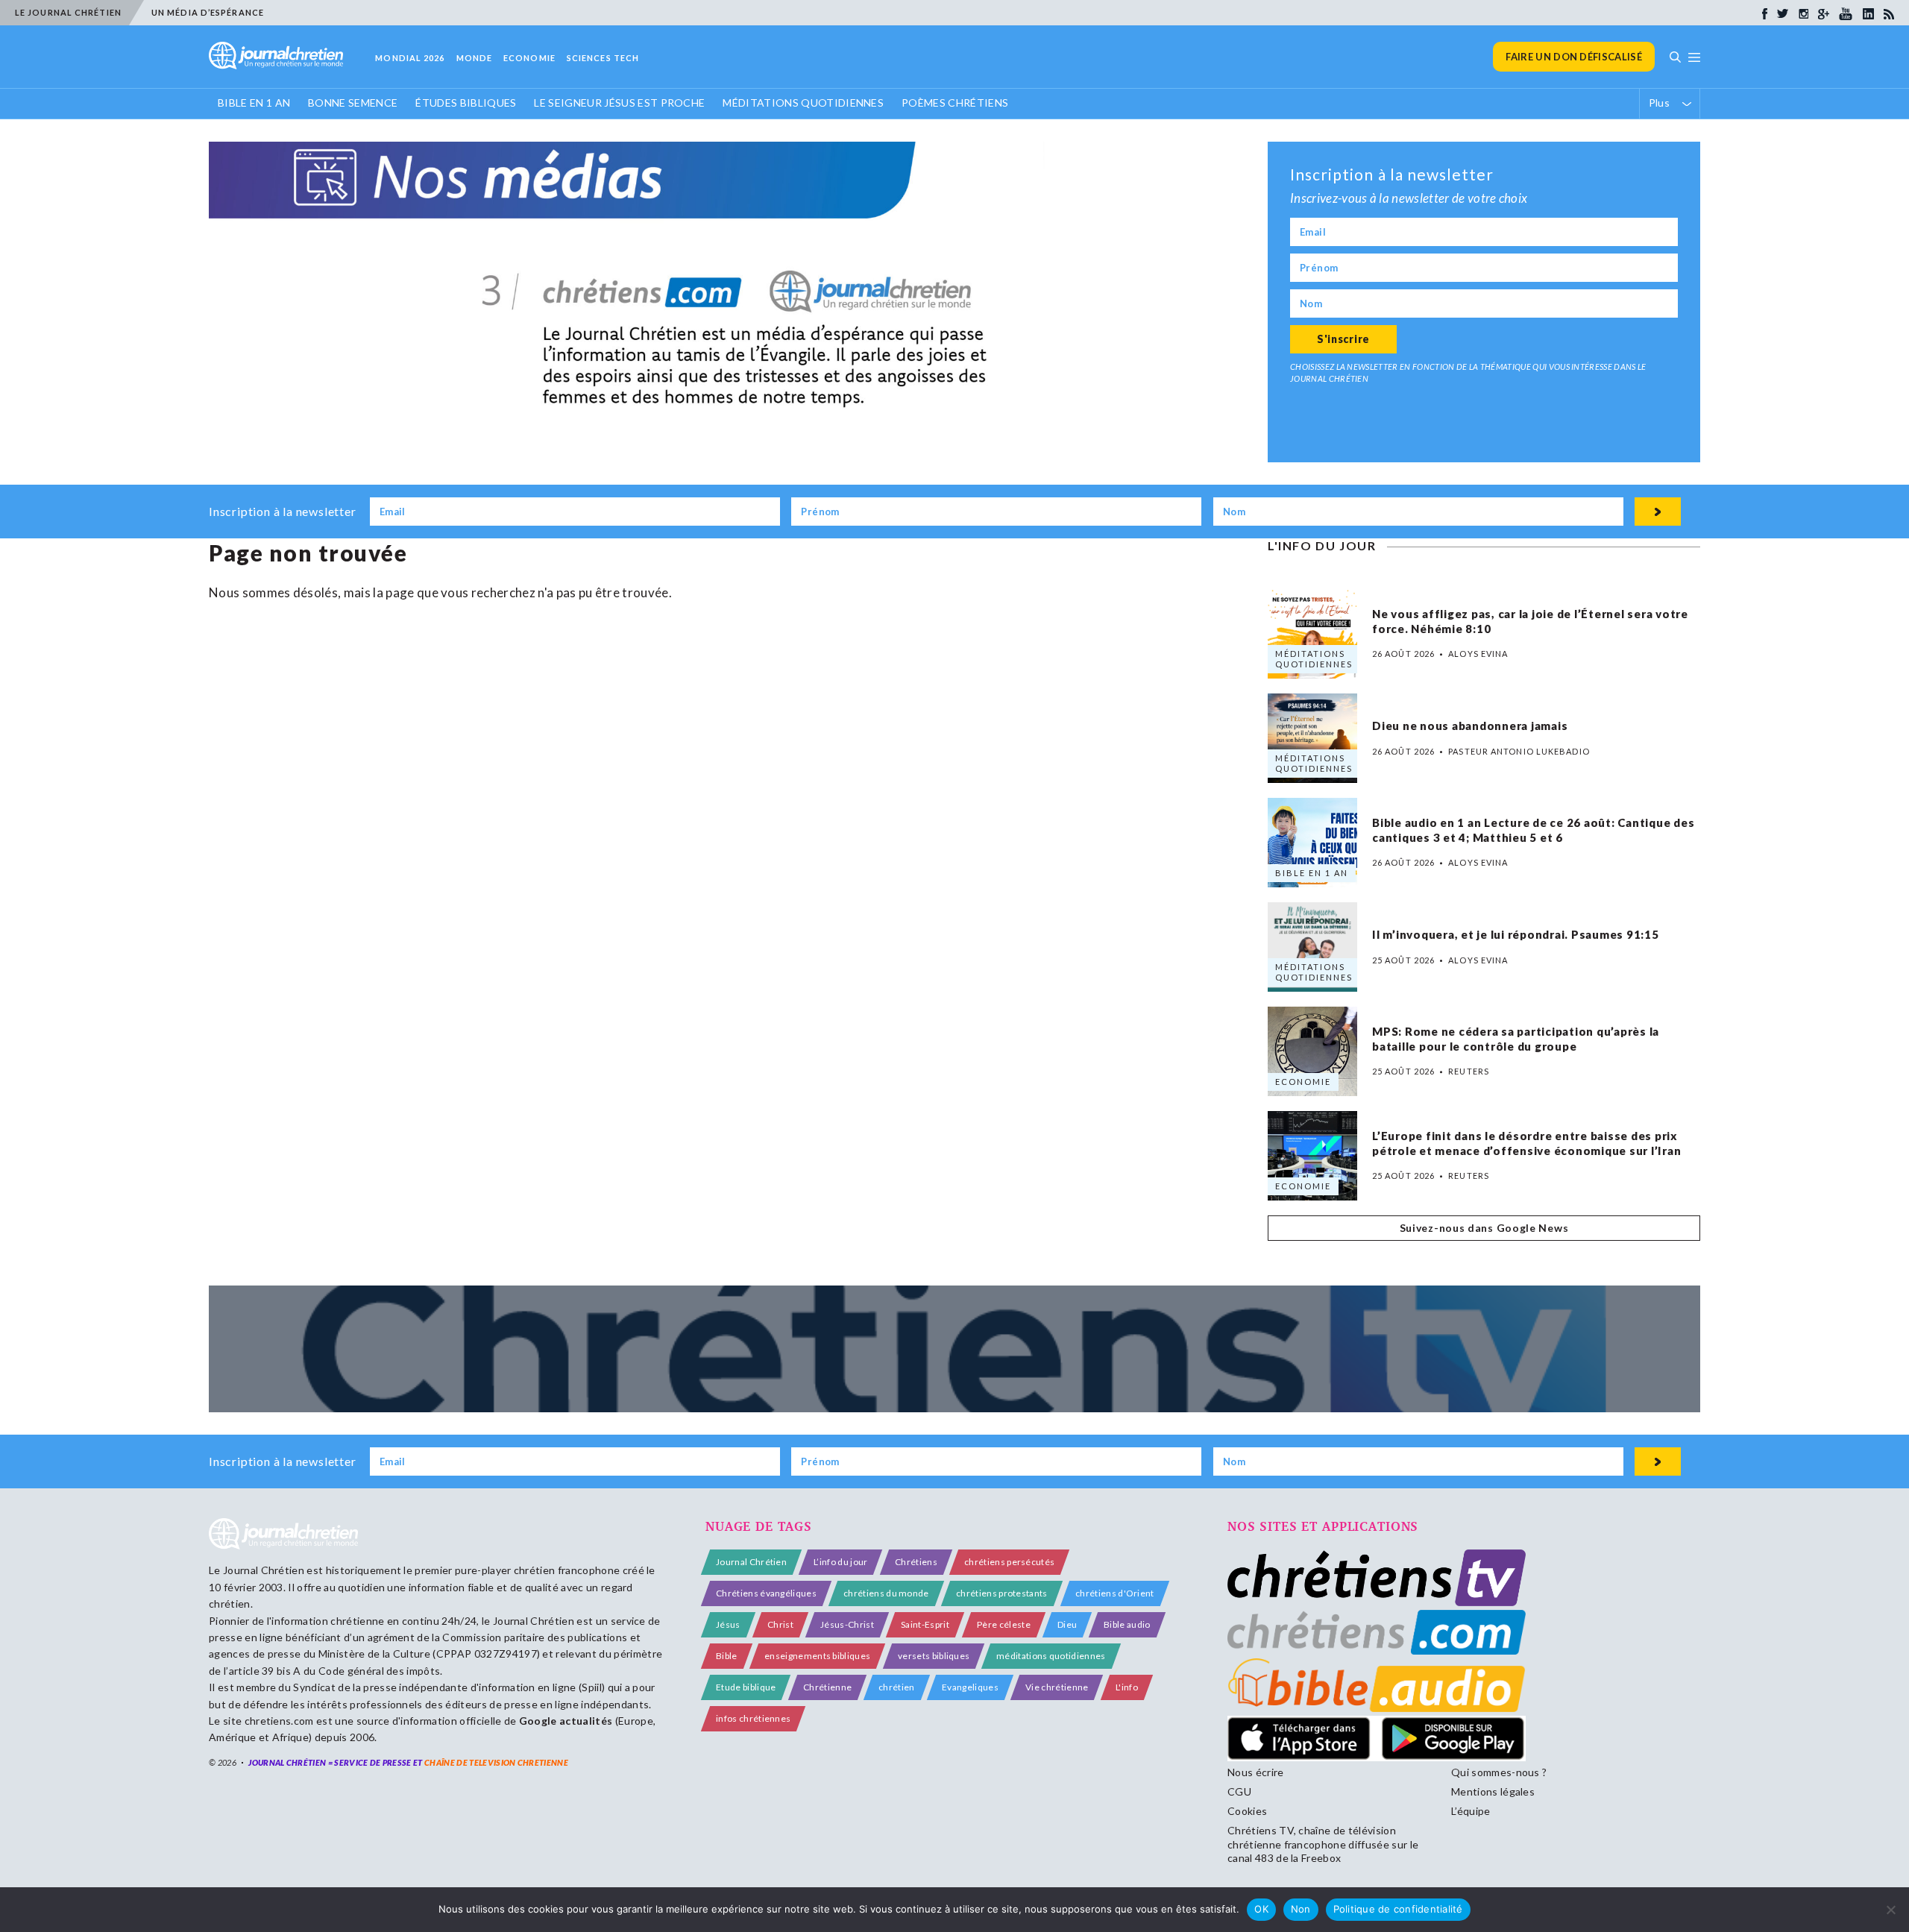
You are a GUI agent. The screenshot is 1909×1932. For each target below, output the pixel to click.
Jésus (728, 1624)
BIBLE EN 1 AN (254, 103)
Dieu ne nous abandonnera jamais (1470, 726)
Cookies (1247, 1811)
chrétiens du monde (886, 1593)
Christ (780, 1624)
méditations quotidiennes (1051, 1656)
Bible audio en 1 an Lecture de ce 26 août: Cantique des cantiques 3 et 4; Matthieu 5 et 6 (1533, 831)
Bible (727, 1656)
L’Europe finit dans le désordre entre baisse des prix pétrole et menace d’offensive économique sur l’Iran (1526, 1144)
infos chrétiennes (753, 1718)
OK (1261, 1909)
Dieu (1067, 1624)
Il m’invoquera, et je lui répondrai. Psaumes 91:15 (1517, 934)
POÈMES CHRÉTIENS (955, 103)
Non (1301, 1909)
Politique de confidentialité (1398, 1909)
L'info (1127, 1687)
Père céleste (1004, 1624)
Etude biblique (746, 1687)
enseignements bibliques (817, 1656)
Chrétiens (916, 1562)
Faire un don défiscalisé (1574, 57)
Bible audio (1127, 1624)
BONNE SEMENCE (353, 103)
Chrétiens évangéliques (766, 1593)
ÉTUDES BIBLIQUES (466, 103)
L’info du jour (840, 1562)
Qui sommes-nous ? (1499, 1772)
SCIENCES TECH (603, 58)
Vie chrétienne (1057, 1687)
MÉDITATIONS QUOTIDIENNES (803, 103)
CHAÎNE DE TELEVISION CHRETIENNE (496, 1762)
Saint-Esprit (925, 1624)
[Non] (1890, 1910)
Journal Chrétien (264, 1570)
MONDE (475, 58)
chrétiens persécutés (1009, 1562)
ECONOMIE (529, 58)
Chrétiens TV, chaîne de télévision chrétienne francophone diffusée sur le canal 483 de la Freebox (1323, 1844)
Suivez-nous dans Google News (1484, 1228)
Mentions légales (1493, 1791)
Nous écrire (1256, 1772)
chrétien (897, 1687)
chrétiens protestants (1002, 1593)
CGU (1239, 1791)
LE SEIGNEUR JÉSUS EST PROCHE (619, 103)
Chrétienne (827, 1687)
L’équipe (1471, 1811)
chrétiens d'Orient (1115, 1593)
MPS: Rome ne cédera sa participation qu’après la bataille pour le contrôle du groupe (1516, 1039)
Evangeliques (970, 1687)
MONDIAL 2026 (410, 58)
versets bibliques (934, 1656)
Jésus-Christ (847, 1624)
